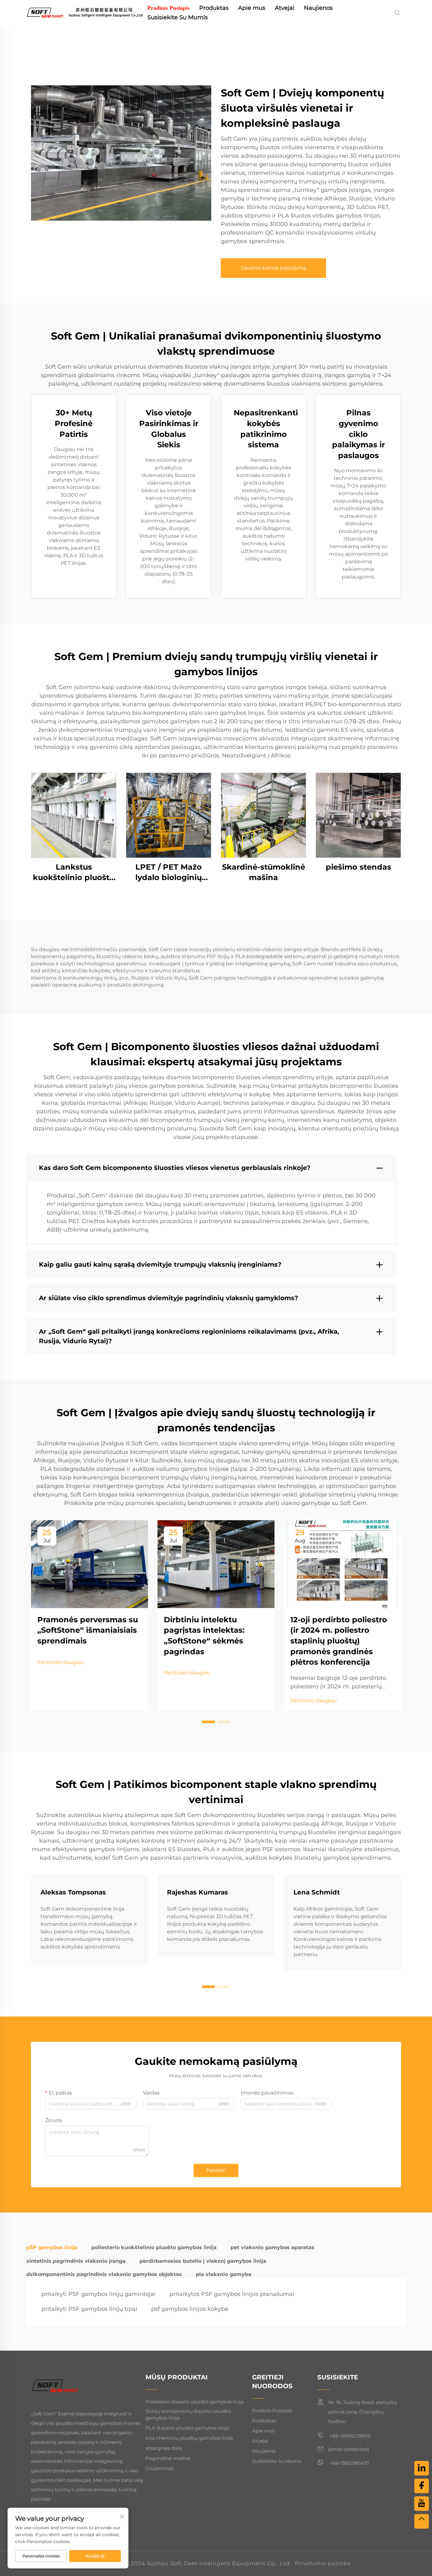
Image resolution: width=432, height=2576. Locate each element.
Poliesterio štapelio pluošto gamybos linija (195, 2402)
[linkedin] (422, 2468)
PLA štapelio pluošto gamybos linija (187, 2428)
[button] (208, 1722)
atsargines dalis (164, 2448)
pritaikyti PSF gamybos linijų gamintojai (99, 2294)
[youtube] (422, 2504)
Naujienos (318, 8)
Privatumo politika (323, 2563)
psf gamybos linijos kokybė (190, 2309)
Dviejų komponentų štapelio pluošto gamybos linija (188, 2414)
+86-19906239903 (349, 2436)
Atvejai (285, 8)
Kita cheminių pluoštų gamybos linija (189, 2438)
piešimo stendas (358, 867)
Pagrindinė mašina (168, 2458)
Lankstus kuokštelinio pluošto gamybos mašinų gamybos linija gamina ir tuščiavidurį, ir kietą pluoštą (74, 873)
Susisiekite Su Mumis (178, 17)
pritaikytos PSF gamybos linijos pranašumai (232, 2294)
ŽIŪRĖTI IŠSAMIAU (74, 815)
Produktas (214, 8)
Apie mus (252, 8)
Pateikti (216, 2170)
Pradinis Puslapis (169, 8)
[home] (84, 12)
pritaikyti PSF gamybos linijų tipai (89, 2309)
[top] (422, 2521)
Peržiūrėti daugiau (61, 1662)
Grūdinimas (159, 2468)
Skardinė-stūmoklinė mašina (264, 872)
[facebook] (422, 2486)
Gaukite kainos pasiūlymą (273, 268)
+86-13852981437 (349, 2463)
